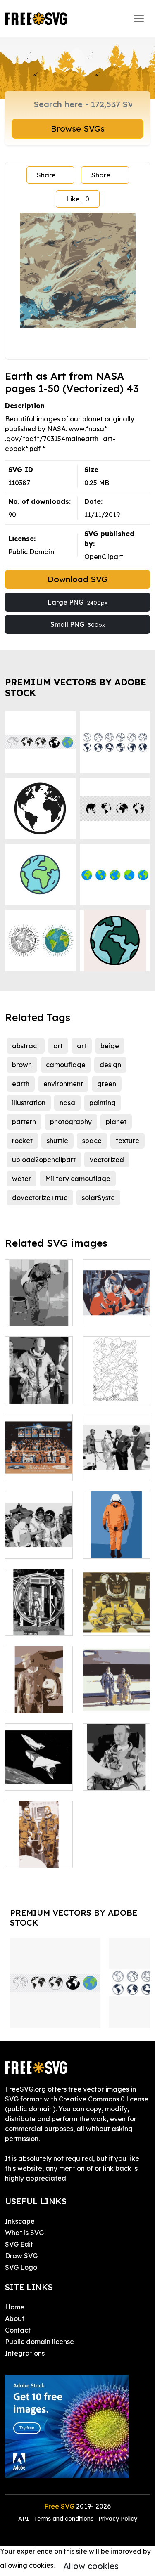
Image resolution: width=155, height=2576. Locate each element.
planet (116, 1122)
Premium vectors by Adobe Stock (76, 687)
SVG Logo (21, 2267)
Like (78, 199)
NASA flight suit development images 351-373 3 (116, 1527)
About (15, 2318)
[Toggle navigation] (139, 19)
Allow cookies (91, 2566)
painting (103, 1103)
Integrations (25, 2353)
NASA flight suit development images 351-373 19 (116, 1605)
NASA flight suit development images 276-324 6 (39, 1295)
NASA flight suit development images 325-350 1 (39, 1759)
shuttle (57, 1141)
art (58, 1046)
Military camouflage (78, 1179)
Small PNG (78, 624)
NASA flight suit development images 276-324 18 (116, 1682)
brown (22, 1065)
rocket (22, 1141)
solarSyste (98, 1198)
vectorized (107, 1160)
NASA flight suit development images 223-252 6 (116, 1295)
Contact (18, 2330)
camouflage (66, 1065)
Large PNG (77, 602)
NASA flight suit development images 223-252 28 (116, 1450)
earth (21, 1084)
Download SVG (77, 579)
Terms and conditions (64, 2519)
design (110, 1065)
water (21, 1179)
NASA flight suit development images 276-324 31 (39, 1373)
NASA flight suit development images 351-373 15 (39, 1450)
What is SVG (24, 2233)
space (92, 1141)
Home (15, 2307)
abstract (26, 1046)
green (107, 1084)
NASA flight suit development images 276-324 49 (116, 1373)
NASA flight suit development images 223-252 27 (39, 1527)
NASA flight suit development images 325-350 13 (39, 1837)
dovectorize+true (40, 1198)
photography (71, 1122)
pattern (24, 1122)
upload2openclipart (44, 1160)
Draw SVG (21, 2256)
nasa (67, 1103)
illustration (29, 1103)
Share (46, 175)
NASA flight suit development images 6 (39, 1609)
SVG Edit (19, 2244)
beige (110, 1046)
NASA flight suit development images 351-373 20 (39, 1682)
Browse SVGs (78, 129)
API (24, 2519)
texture (128, 1141)
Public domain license (39, 2342)
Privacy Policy (118, 2519)
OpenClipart (104, 557)
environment (63, 1084)
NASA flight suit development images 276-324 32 (116, 1759)
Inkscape (20, 2221)
